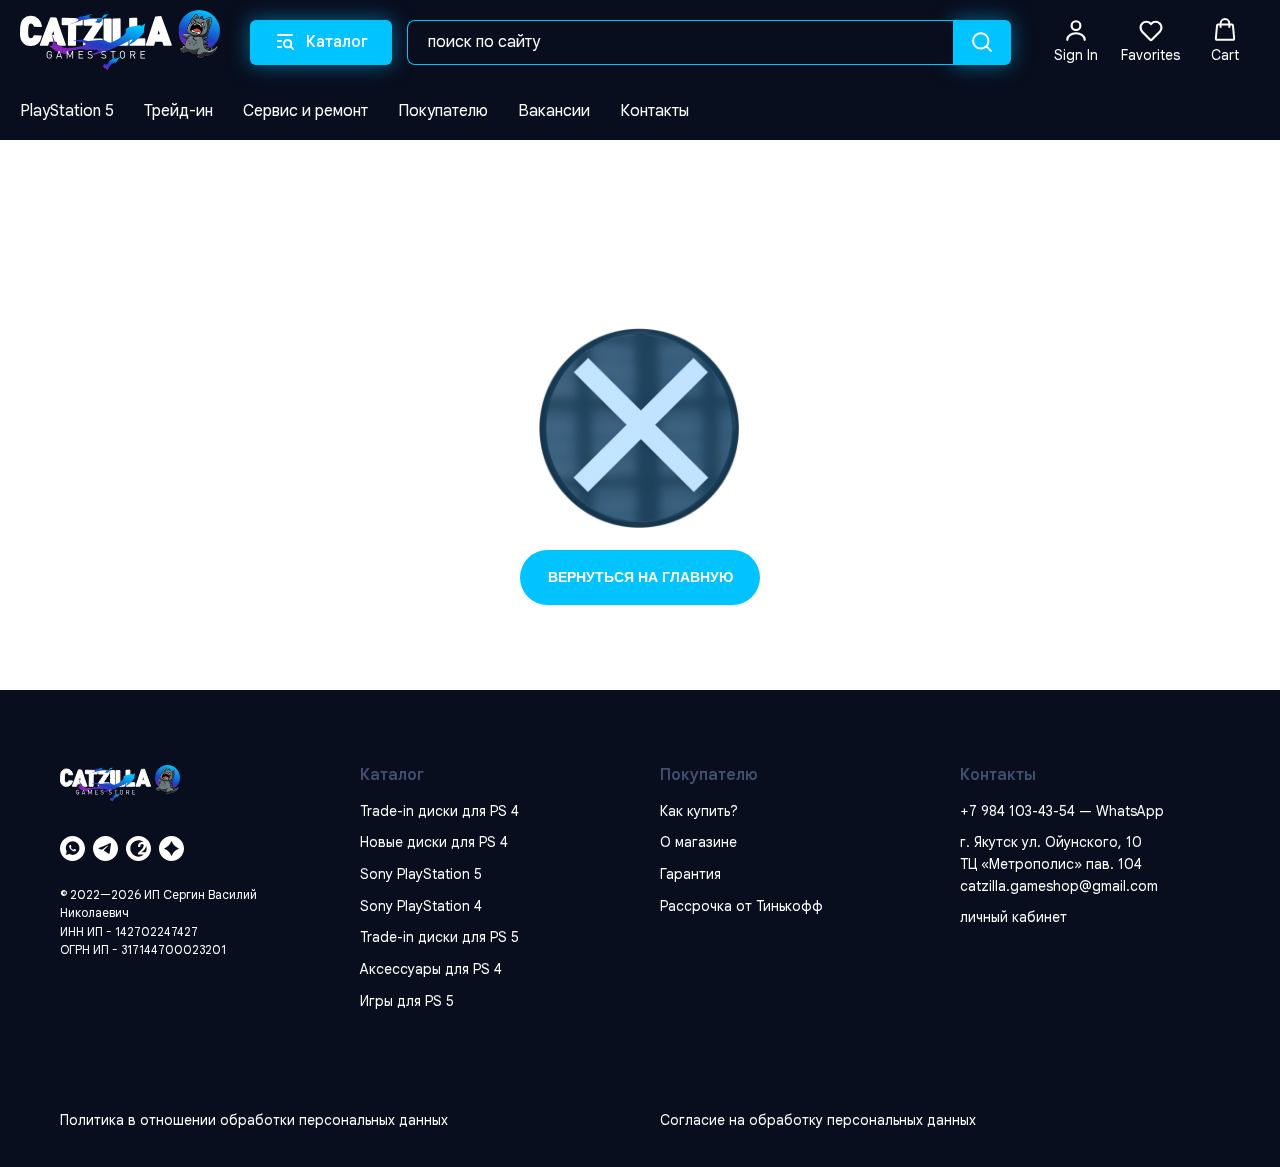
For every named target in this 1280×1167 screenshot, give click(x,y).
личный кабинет (1013, 917)
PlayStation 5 (67, 111)
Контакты (654, 111)
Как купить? (699, 811)
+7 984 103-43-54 (1017, 811)
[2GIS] (138, 848)
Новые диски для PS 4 (434, 842)
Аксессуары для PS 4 (431, 969)
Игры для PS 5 (407, 1001)
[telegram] (105, 848)
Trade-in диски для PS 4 (439, 811)
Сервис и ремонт (305, 111)
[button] (1076, 41)
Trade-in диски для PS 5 (439, 937)
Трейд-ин (178, 111)
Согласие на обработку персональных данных (818, 1120)
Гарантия (690, 874)
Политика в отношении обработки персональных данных (254, 1120)
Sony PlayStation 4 (421, 906)
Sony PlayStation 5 (421, 874)
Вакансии (554, 111)
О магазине (698, 842)
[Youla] (171, 848)
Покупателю (443, 111)
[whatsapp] (72, 848)
